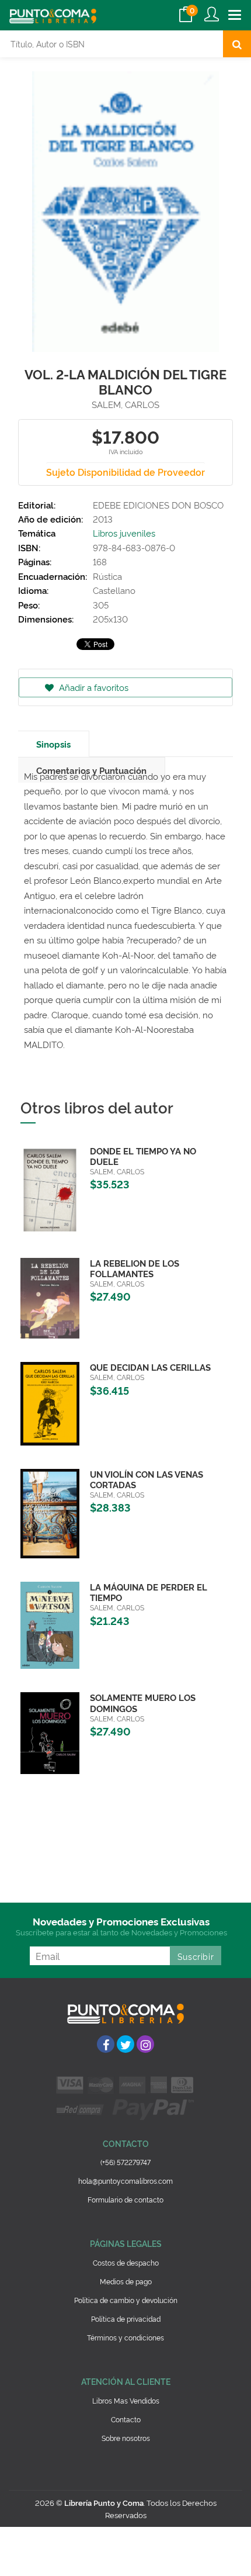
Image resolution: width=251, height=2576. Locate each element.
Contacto (126, 2419)
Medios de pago (126, 2281)
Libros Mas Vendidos (126, 2400)
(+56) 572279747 (125, 2162)
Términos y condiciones (125, 2337)
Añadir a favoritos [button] (93, 687)
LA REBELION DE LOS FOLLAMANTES (135, 1268)
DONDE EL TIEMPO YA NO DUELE (143, 1156)
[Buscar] (237, 44)
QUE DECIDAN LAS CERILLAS (150, 1367)
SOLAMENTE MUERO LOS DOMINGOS (143, 1702)
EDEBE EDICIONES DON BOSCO (158, 505)
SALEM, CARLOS (125, 404)
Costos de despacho (126, 2262)
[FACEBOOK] (106, 2044)
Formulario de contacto (125, 2199)
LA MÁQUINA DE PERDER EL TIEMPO (149, 1592)
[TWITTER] (125, 2044)
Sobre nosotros (126, 2438)
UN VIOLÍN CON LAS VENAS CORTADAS (147, 1479)
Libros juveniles (124, 533)
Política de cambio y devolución (126, 2300)
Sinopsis (53, 744)
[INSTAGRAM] (145, 2044)
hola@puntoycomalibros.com (125, 2181)
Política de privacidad (126, 2319)
